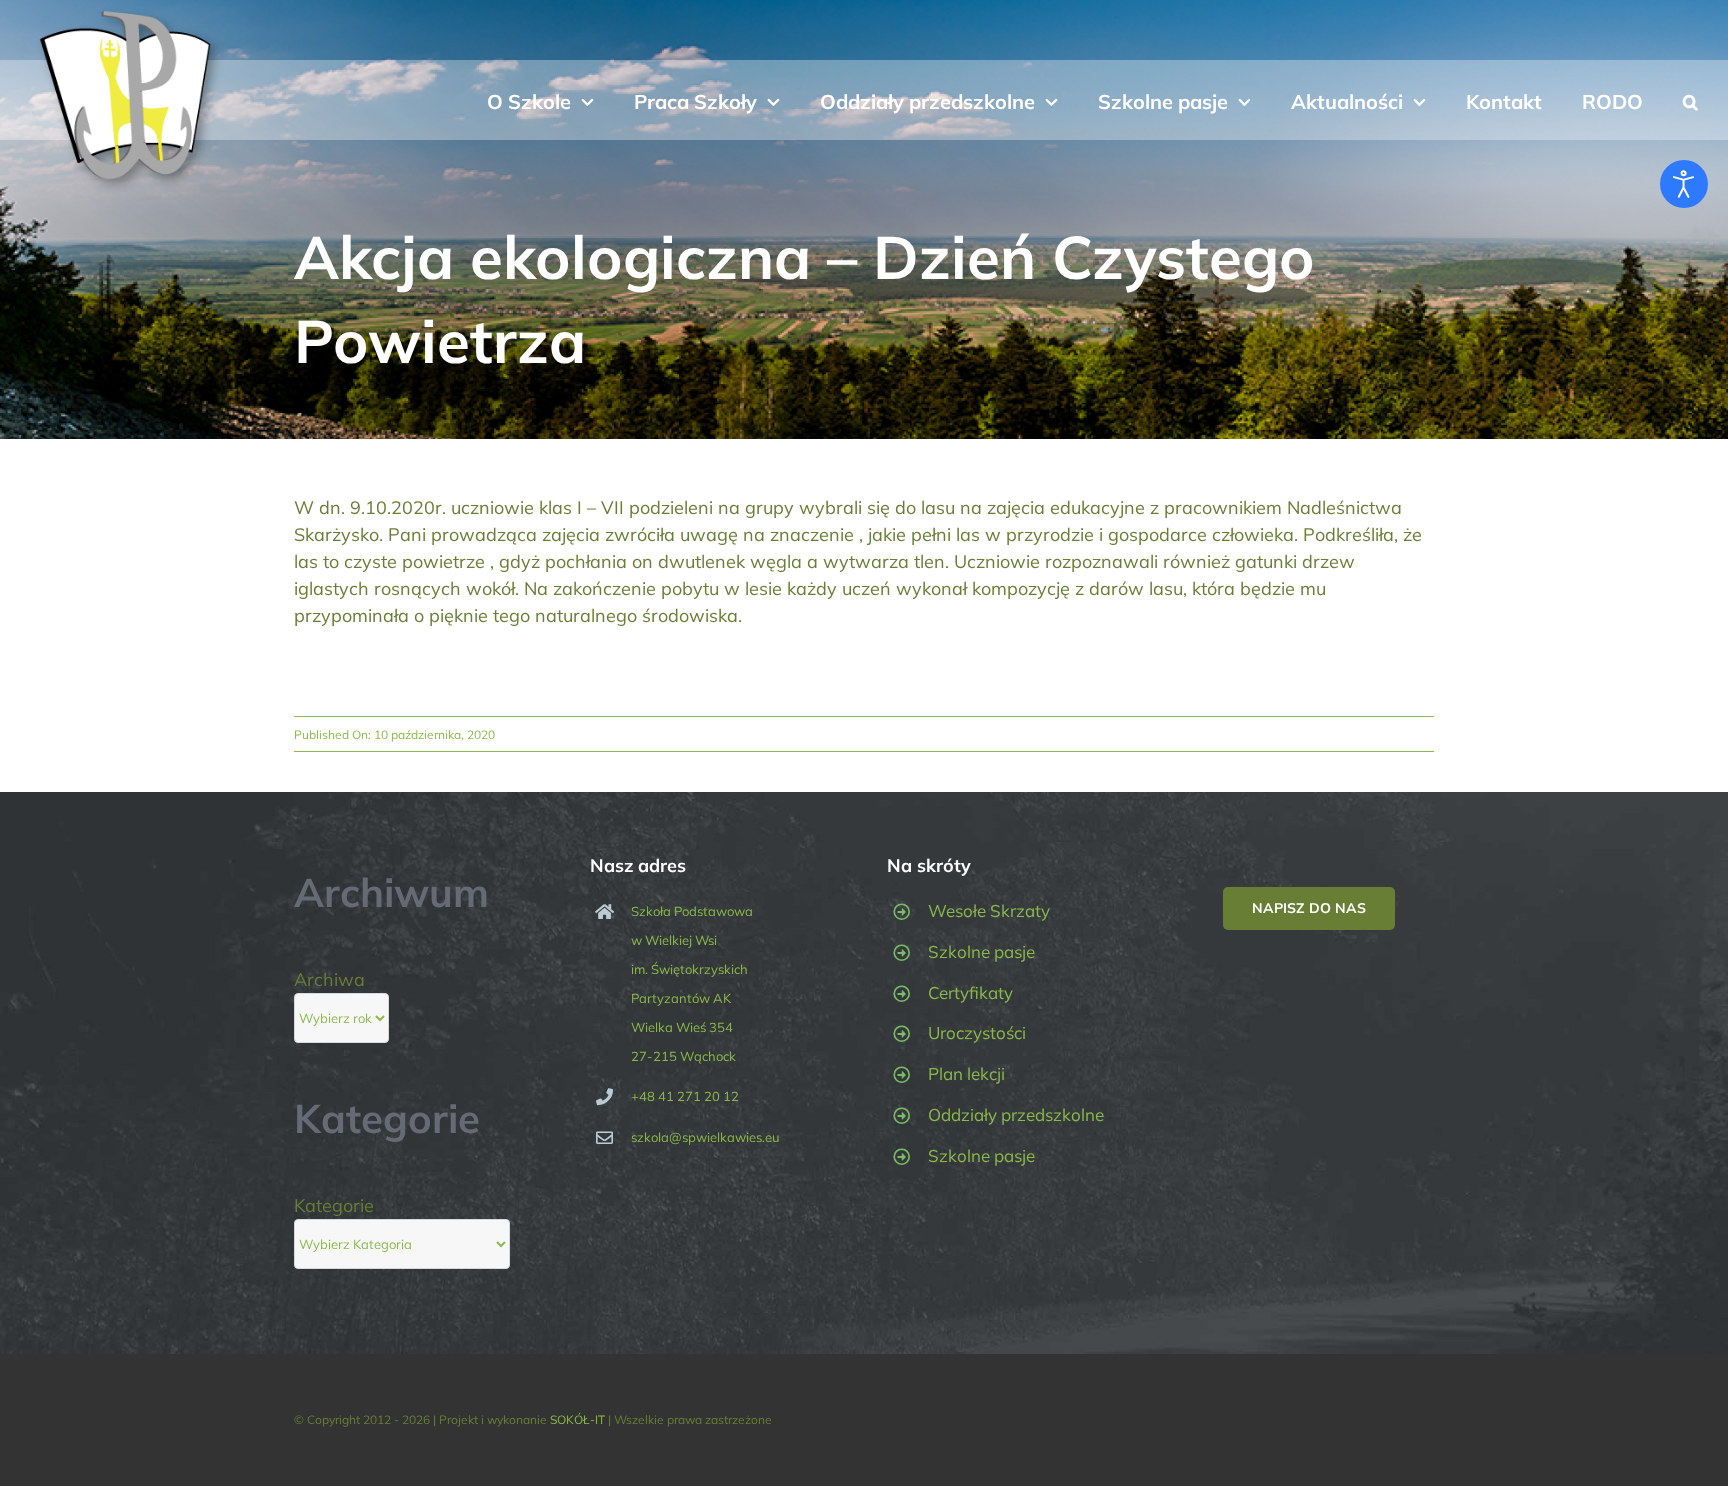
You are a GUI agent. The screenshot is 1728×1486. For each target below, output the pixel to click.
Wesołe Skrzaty (989, 910)
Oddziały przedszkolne (1016, 1114)
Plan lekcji (966, 1073)
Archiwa (329, 979)
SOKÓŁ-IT (577, 1419)
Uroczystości (977, 1032)
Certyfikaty (970, 992)
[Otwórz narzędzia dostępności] (1684, 184)
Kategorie (334, 1205)
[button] (1690, 100)
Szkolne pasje (981, 951)
